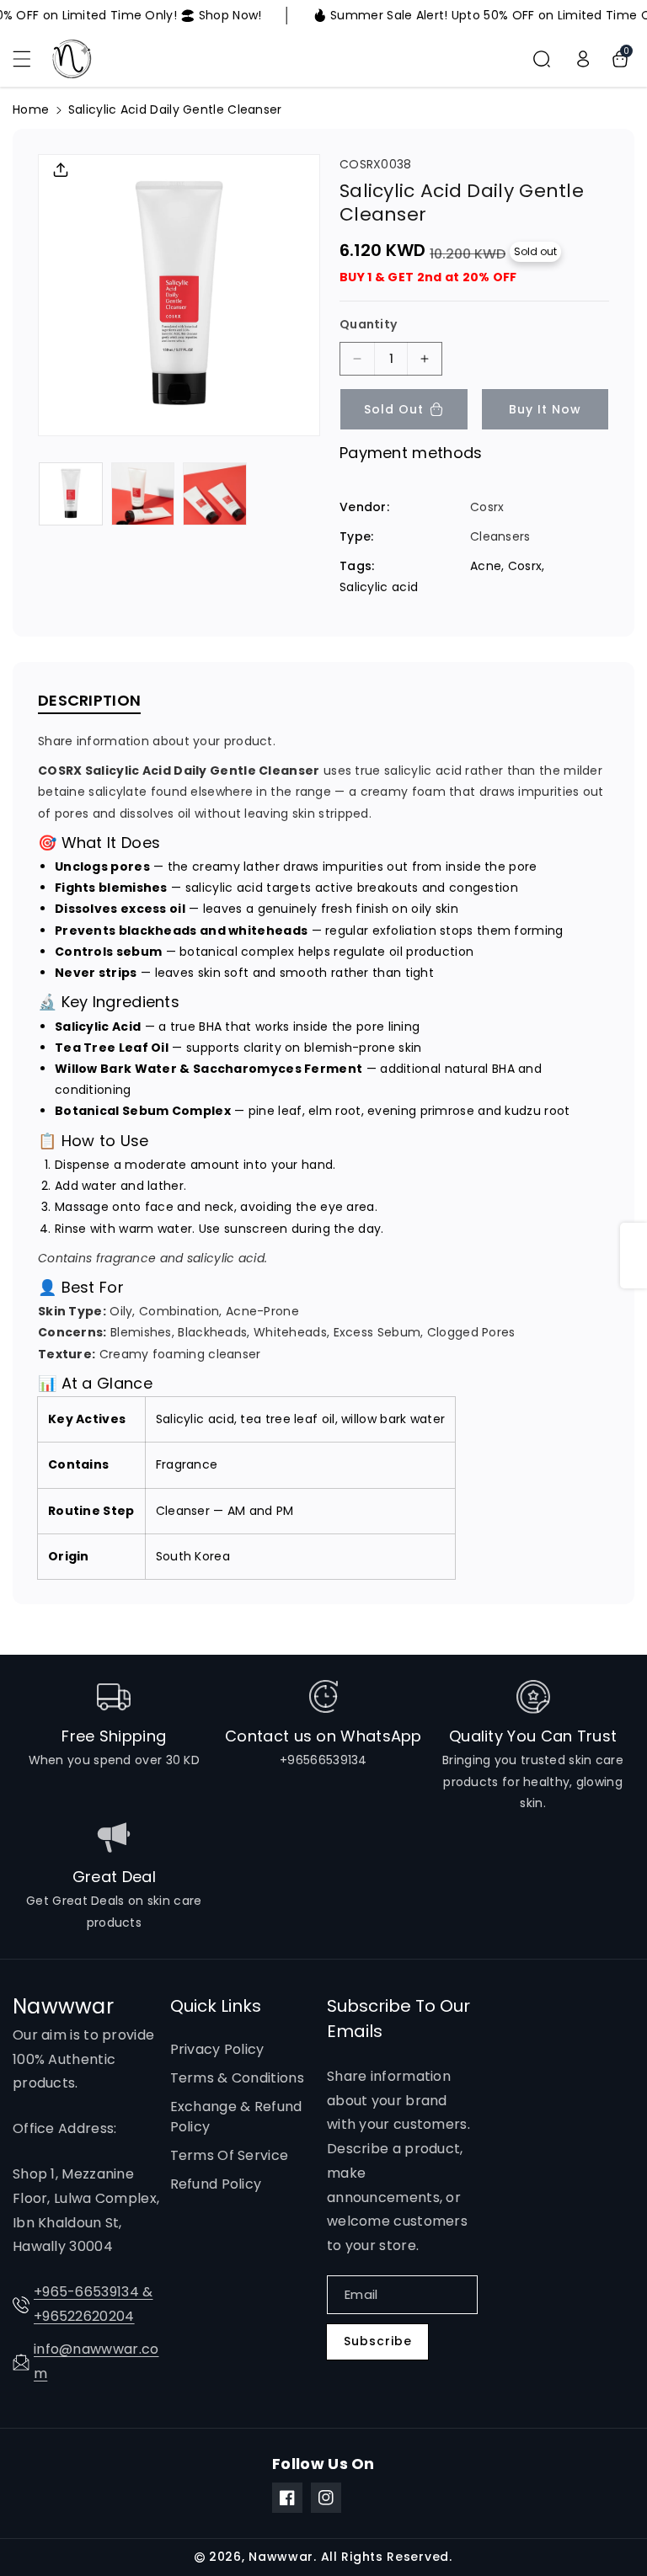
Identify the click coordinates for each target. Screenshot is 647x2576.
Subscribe (378, 2341)
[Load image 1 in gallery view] (71, 494)
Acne (486, 566)
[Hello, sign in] (583, 59)
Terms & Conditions (237, 2078)
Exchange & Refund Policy (236, 2117)
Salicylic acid (379, 587)
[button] (31, 59)
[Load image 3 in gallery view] (215, 494)
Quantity (368, 324)
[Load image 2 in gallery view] (143, 494)
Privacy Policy (217, 2049)
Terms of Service (230, 2155)
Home (31, 109)
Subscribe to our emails (398, 2019)
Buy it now (545, 409)
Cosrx (525, 566)
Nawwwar (281, 2557)
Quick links (216, 2006)
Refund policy (216, 2184)
